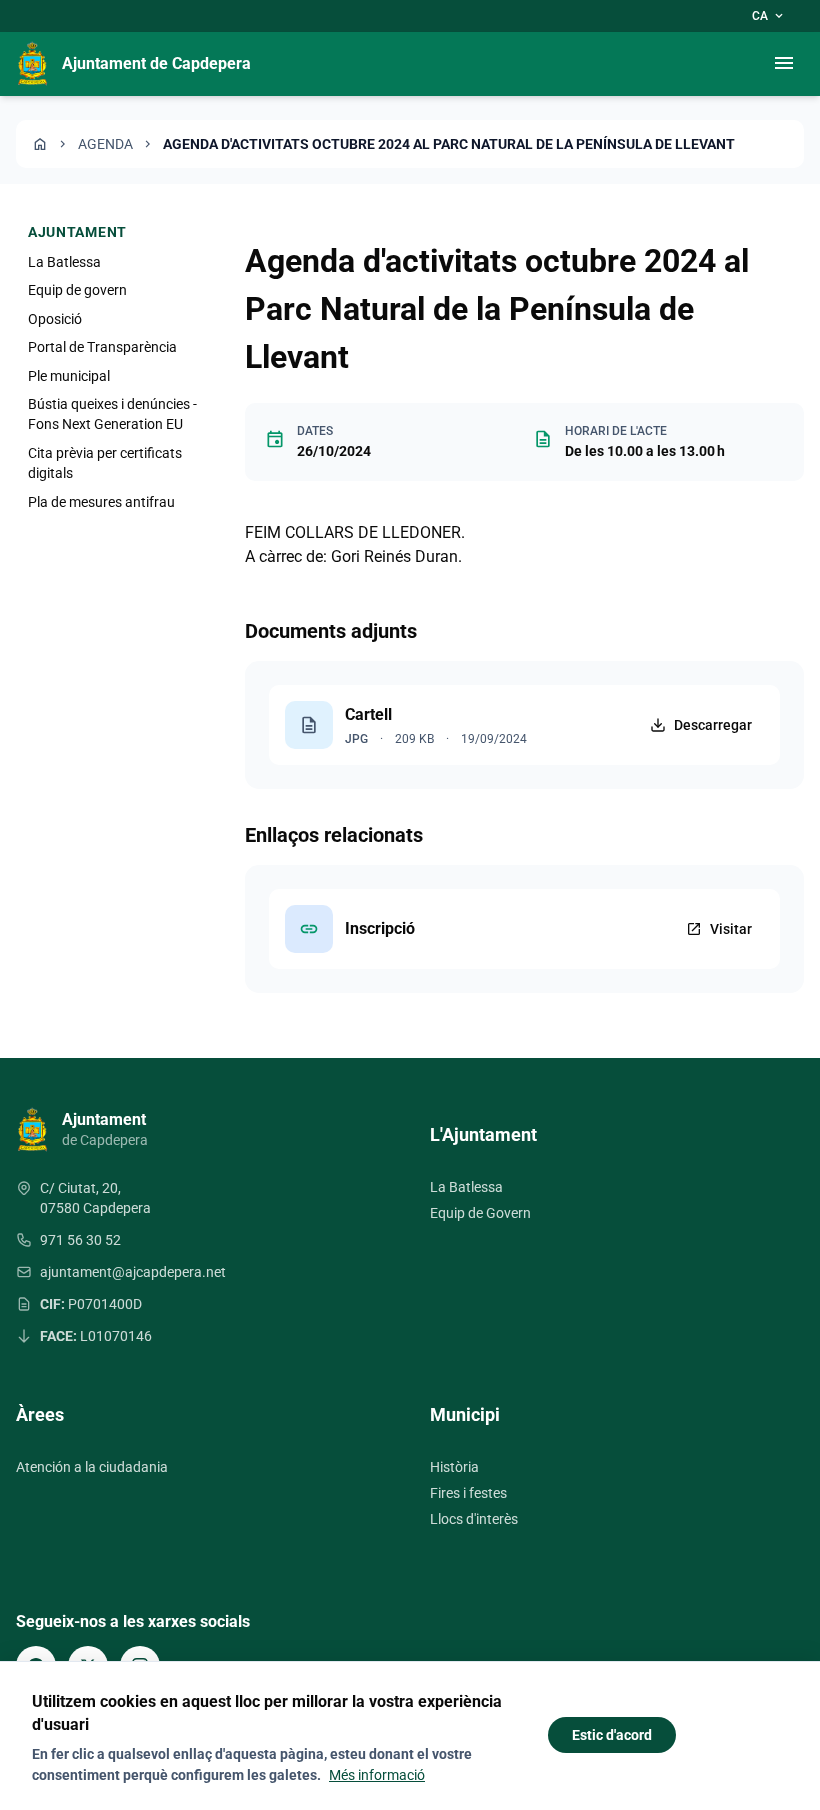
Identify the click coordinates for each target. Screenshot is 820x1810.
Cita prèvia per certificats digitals (105, 463)
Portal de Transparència (102, 347)
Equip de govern (77, 290)
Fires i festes (468, 1493)
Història (454, 1467)
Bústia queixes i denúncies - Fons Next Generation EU (112, 414)
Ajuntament (77, 232)
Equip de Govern (480, 1213)
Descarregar (713, 725)
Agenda (105, 144)
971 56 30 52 (80, 1240)
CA (769, 16)
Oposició (55, 319)
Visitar (719, 929)
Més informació (377, 1775)
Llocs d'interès (474, 1519)
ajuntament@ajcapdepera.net (133, 1272)
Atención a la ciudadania (92, 1467)
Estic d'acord (612, 1735)
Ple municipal (69, 376)
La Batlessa (64, 262)
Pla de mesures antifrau (101, 502)
